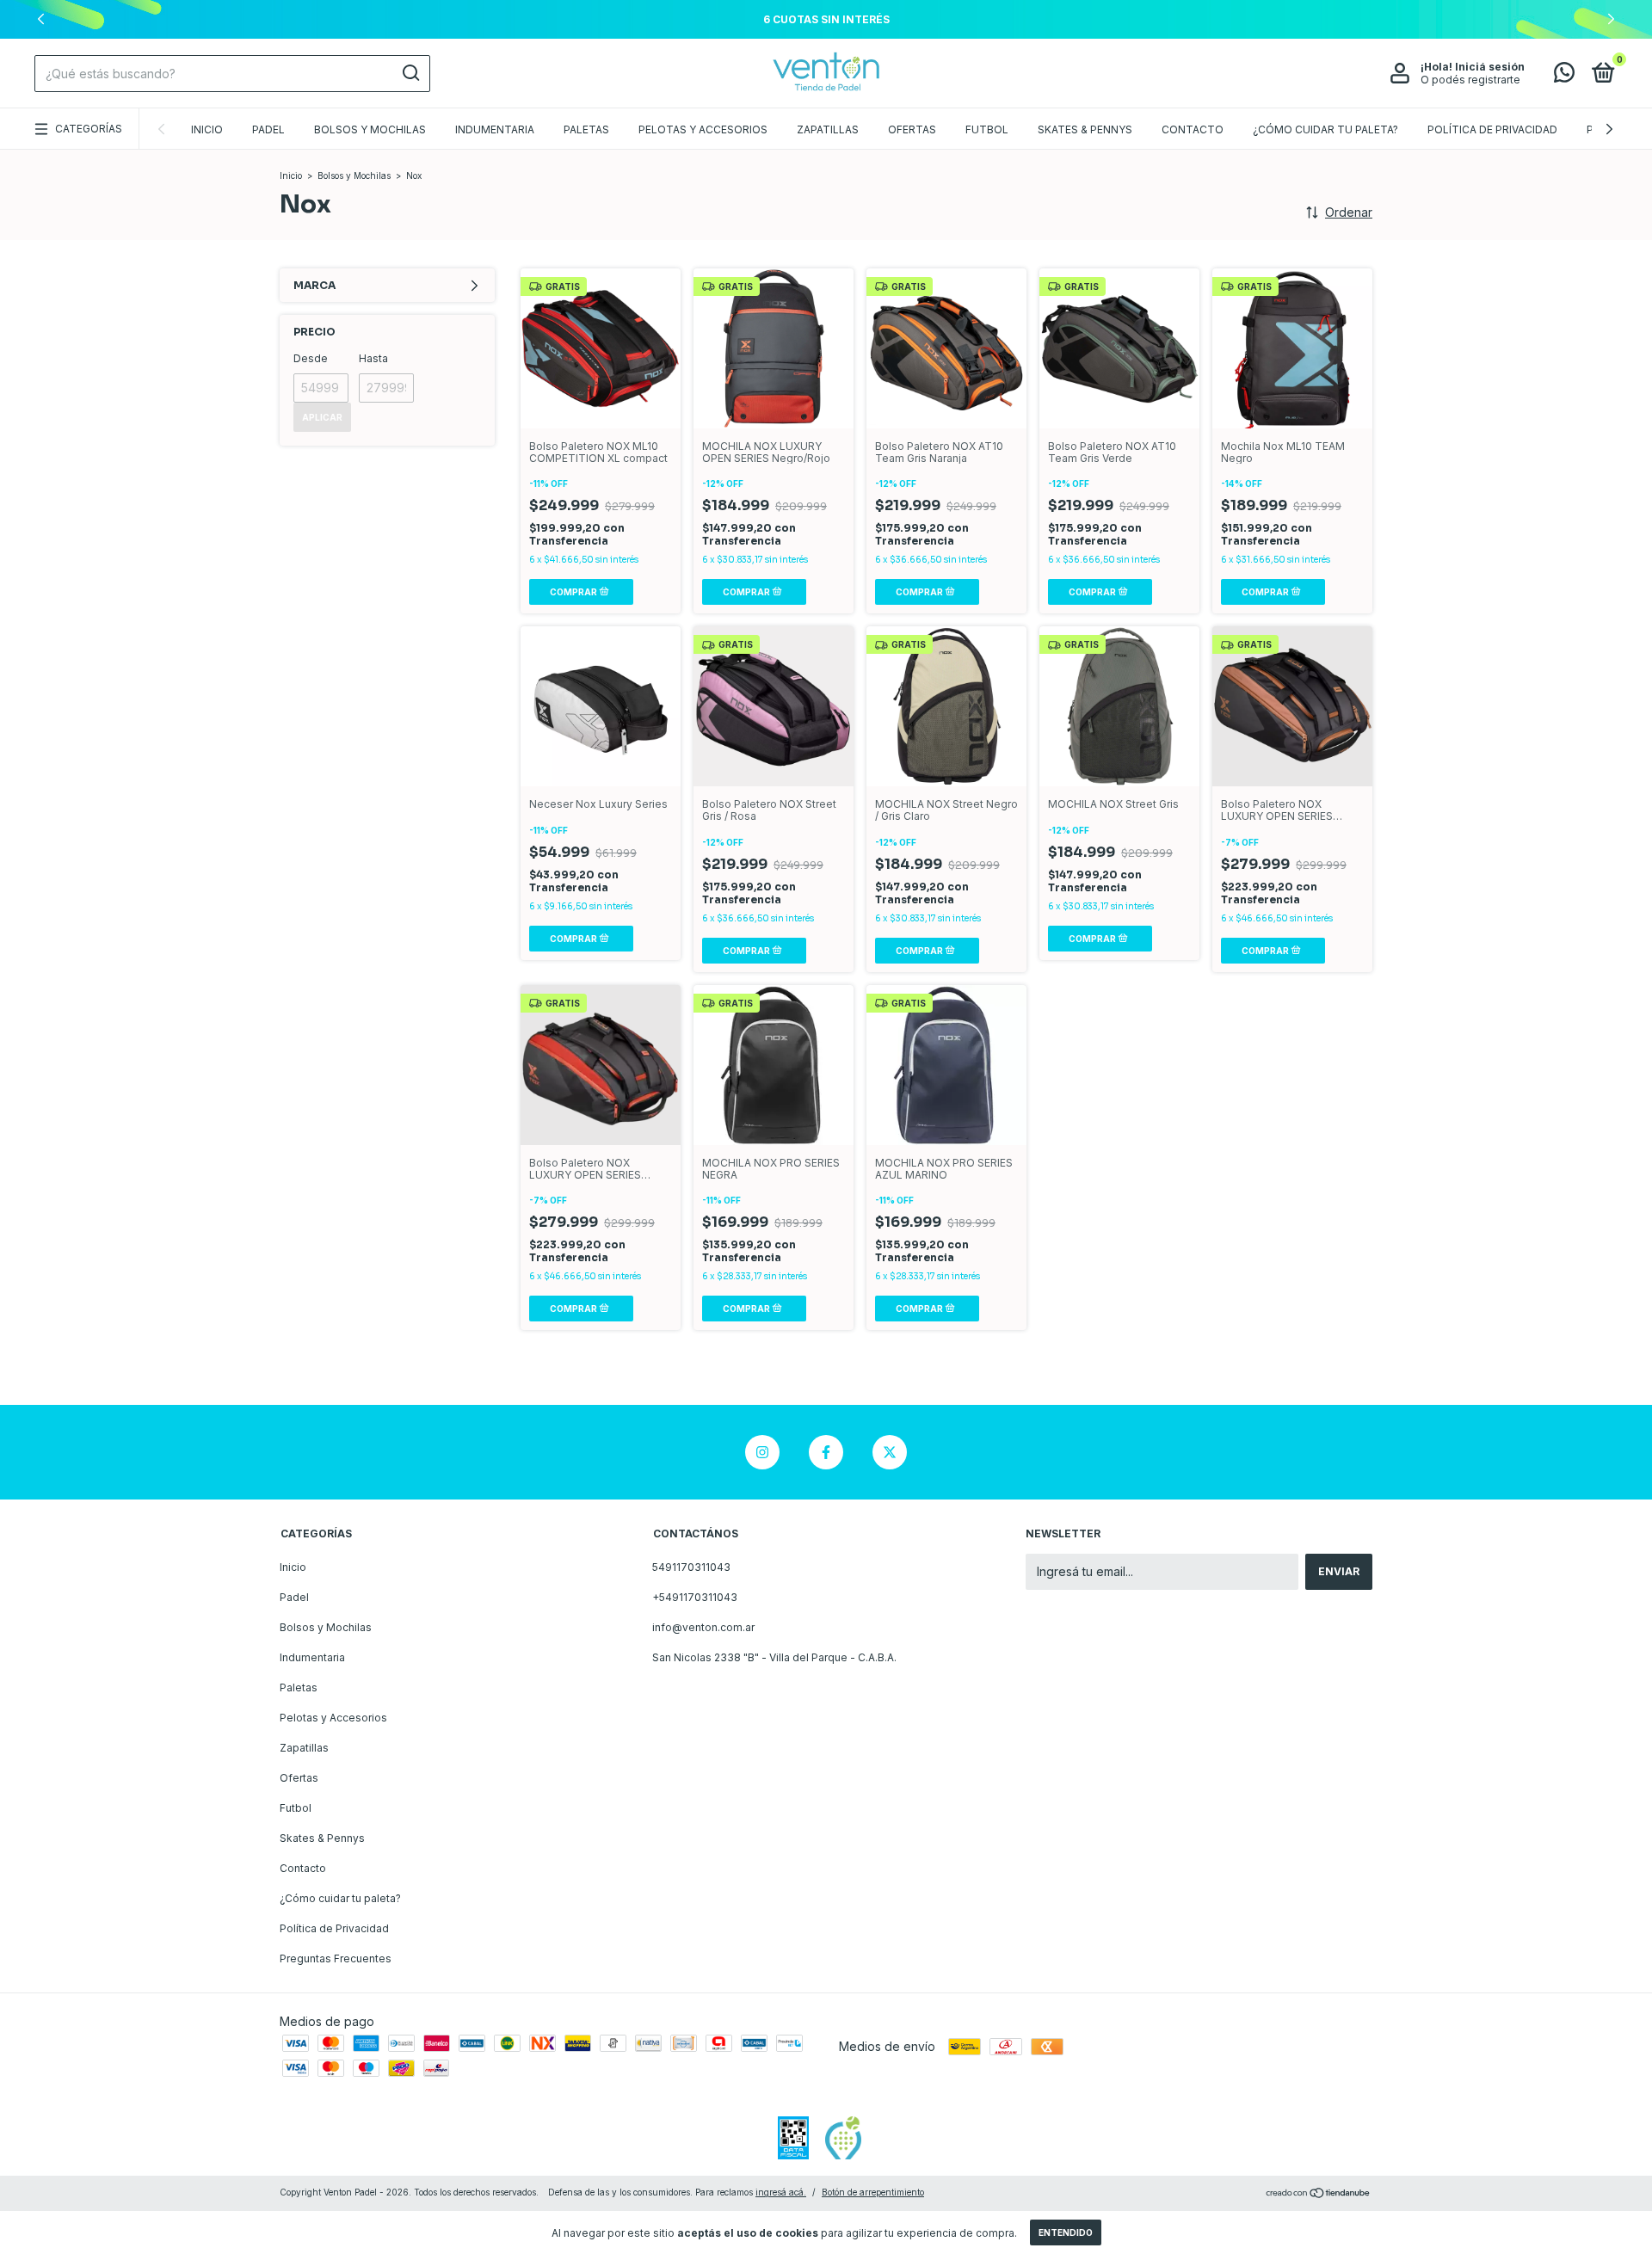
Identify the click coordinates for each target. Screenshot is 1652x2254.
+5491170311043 (695, 1597)
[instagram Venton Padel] (762, 1452)
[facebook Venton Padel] (826, 1452)
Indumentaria (495, 129)
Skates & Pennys (1085, 129)
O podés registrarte (1470, 80)
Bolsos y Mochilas (370, 129)
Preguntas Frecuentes (336, 1958)
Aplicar (322, 417)
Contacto (1193, 129)
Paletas (586, 129)
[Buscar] (410, 73)
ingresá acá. (781, 2192)
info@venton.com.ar (703, 1627)
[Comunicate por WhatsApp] (1564, 76)
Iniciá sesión (1490, 67)
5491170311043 (691, 1567)
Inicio (207, 129)
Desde (311, 358)
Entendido (1066, 2232)
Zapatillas (828, 129)
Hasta (373, 358)
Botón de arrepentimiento (873, 2192)
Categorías (89, 129)
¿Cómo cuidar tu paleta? (1325, 129)
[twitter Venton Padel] (890, 1452)
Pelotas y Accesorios (703, 129)
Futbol (987, 129)
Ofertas (912, 129)
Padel (268, 129)
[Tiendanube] (1319, 2194)
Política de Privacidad (1492, 129)
